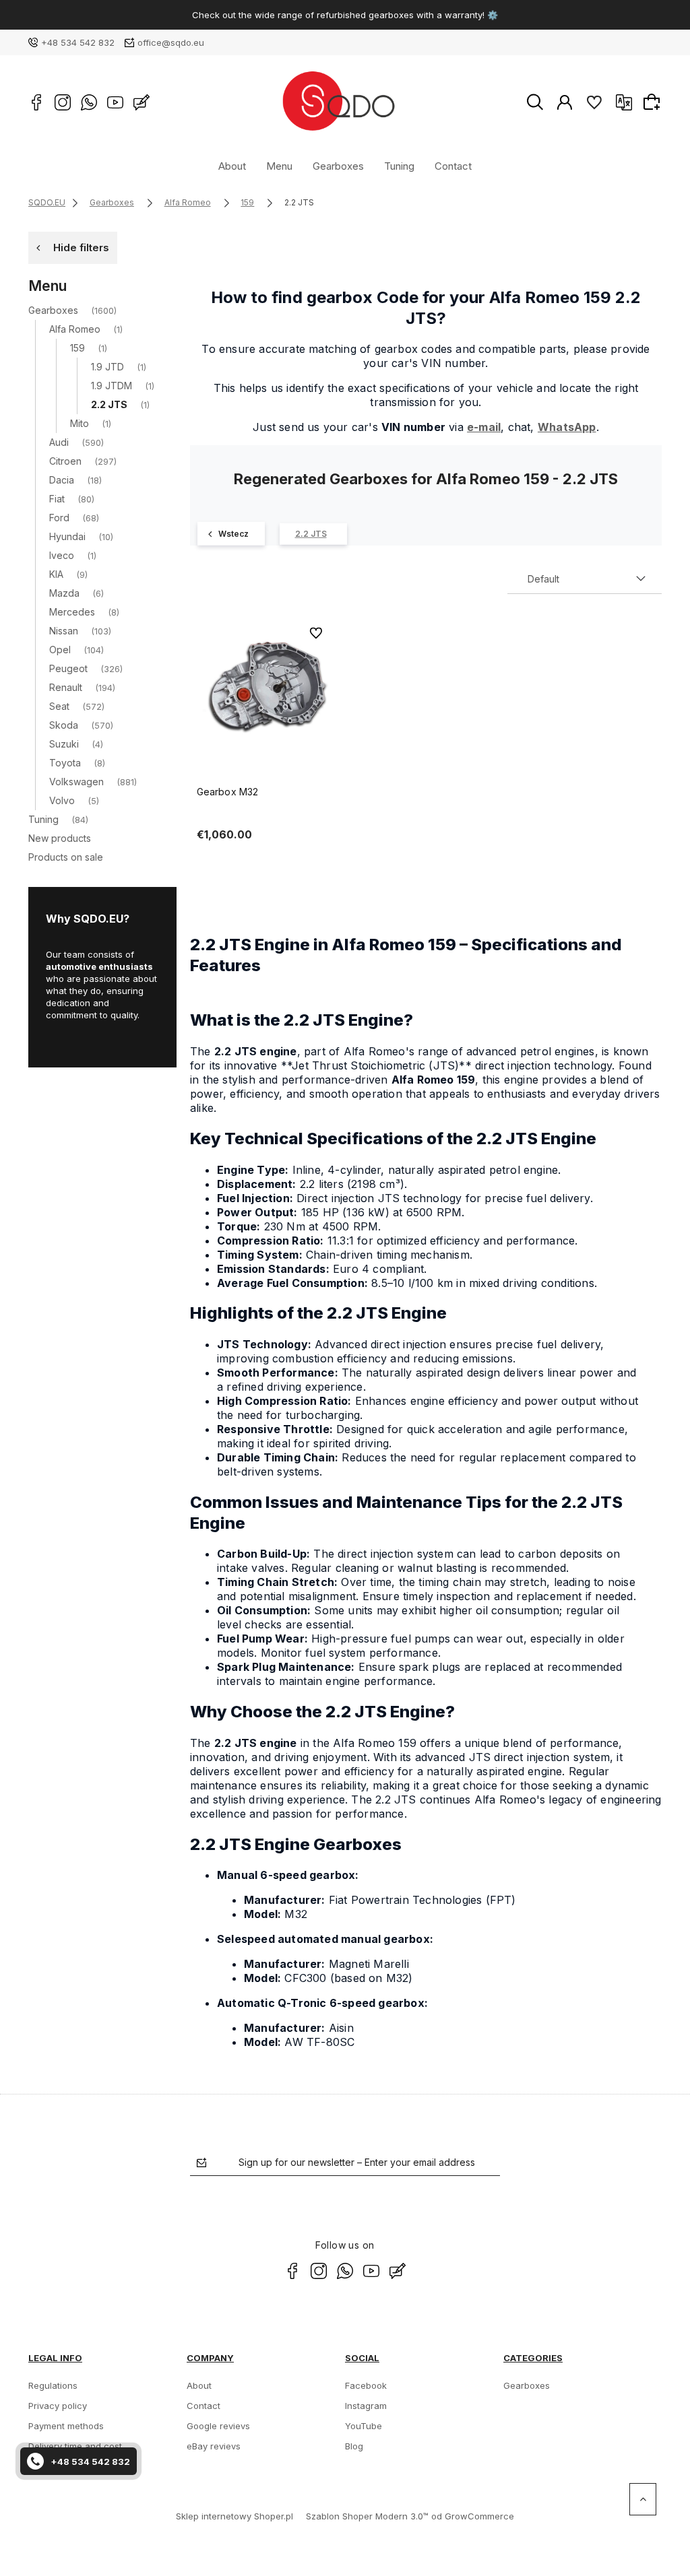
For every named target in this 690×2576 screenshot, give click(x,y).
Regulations (53, 2385)
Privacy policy (58, 2406)
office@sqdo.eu (171, 42)
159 (77, 348)
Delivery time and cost (75, 2446)
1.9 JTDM (112, 386)
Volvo (62, 800)
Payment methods (66, 2426)
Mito (80, 423)
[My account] (565, 102)
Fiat (57, 499)
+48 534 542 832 (78, 42)
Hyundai (67, 536)
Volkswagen (76, 782)
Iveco (62, 555)
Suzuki (64, 744)
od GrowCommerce (473, 2516)
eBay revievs (214, 2446)
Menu (279, 166)
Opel (60, 650)
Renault (66, 687)
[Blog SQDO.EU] (142, 102)
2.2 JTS (109, 404)
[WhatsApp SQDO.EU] (89, 102)
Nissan (64, 631)
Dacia (62, 480)
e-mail (484, 427)
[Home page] (338, 102)
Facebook (366, 2385)
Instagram (366, 2406)
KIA (56, 574)
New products (60, 838)
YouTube (364, 2426)
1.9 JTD (107, 367)
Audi (59, 442)
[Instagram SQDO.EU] (63, 102)
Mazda (64, 593)
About (232, 166)
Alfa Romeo (75, 329)
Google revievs (218, 2426)
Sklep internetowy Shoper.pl (234, 2516)
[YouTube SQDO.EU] (115, 102)
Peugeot (68, 668)
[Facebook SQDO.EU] (36, 102)
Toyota (65, 763)
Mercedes (72, 612)
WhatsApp (567, 427)
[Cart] (654, 102)
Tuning (399, 166)
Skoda (64, 725)
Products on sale (66, 857)
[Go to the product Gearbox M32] (264, 688)
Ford (59, 518)
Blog (354, 2446)
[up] (643, 2499)
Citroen (65, 461)
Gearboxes (338, 166)
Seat (59, 706)
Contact (453, 166)
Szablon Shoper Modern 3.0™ (367, 2516)
